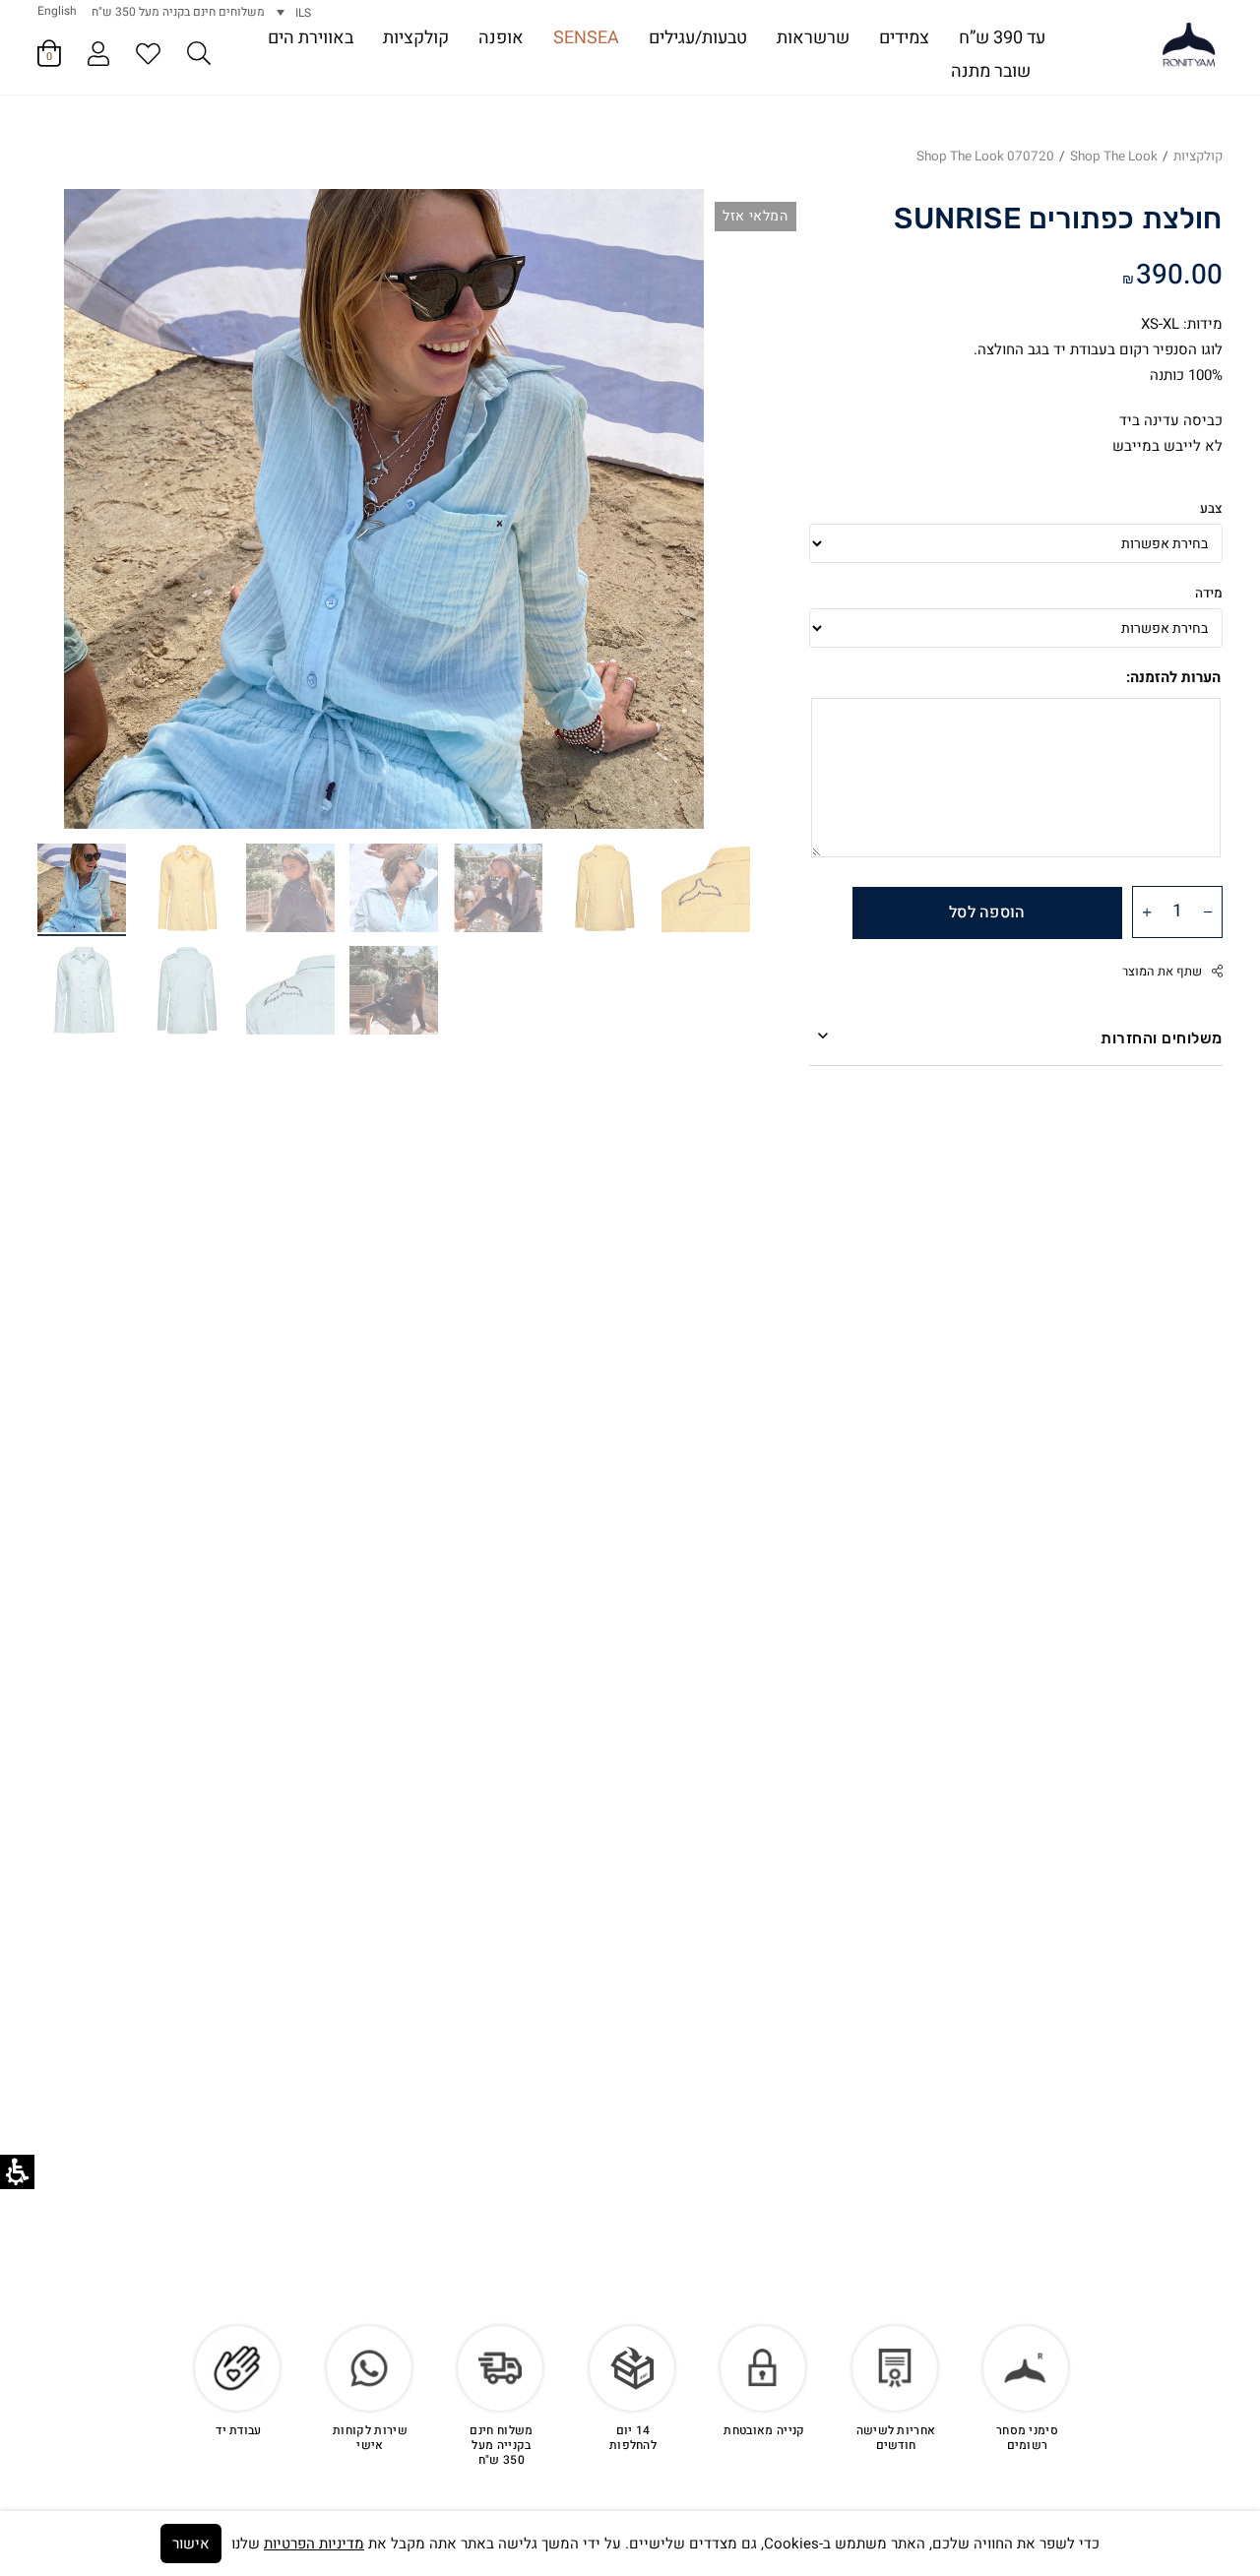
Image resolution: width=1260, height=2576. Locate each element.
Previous (680, 489)
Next (88, 489)
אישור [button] (191, 2544)
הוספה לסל (987, 912)
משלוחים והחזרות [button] (1162, 1038)
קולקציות (1198, 157)
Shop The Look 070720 (985, 157)
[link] (1189, 45)
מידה (1209, 594)
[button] (199, 57)
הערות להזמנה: (1173, 677)
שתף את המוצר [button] (1162, 972)
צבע (1211, 509)
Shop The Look (1114, 157)
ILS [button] (303, 13)
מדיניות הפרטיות (314, 2544)
